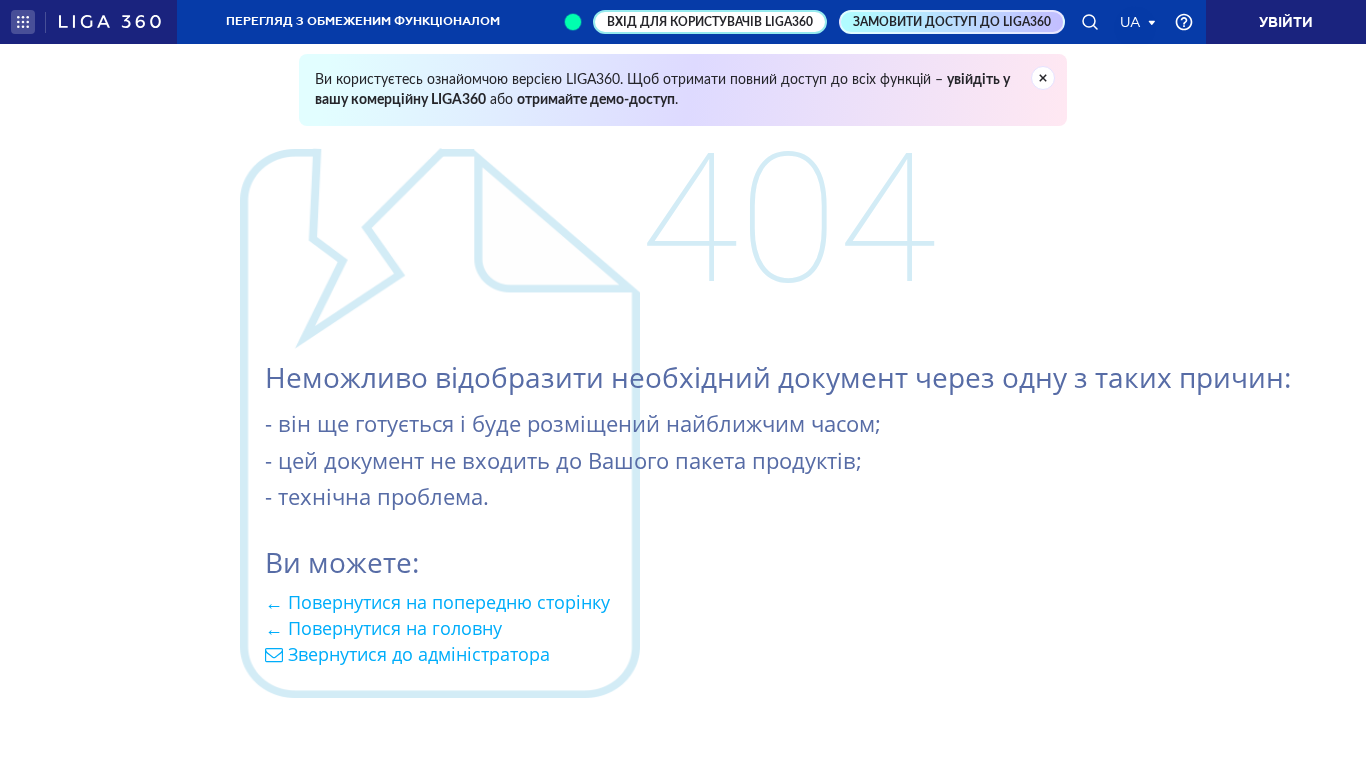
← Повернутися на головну (383, 628)
